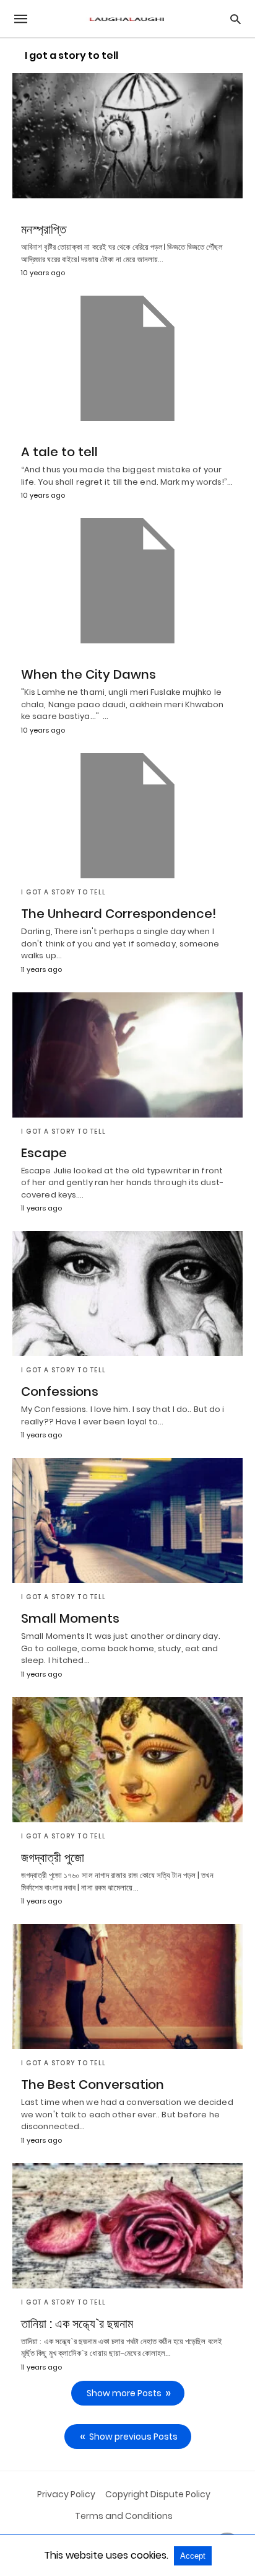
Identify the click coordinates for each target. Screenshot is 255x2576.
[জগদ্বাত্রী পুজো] (127, 1760)
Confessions (60, 1392)
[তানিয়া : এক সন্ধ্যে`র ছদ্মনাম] (127, 2226)
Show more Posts (124, 2393)
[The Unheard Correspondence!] (127, 816)
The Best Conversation (93, 2084)
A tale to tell (59, 452)
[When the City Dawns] (127, 581)
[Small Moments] (127, 1520)
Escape (44, 1153)
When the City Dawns (89, 674)
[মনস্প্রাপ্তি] (127, 136)
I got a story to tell (64, 892)
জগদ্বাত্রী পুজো (53, 1858)
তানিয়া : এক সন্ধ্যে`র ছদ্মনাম (77, 2324)
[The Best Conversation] (127, 1987)
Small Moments (70, 1618)
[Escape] (127, 1055)
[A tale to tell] (127, 358)
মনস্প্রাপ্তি (44, 229)
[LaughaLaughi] (127, 19)
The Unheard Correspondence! (119, 914)
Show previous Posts (133, 2437)
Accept (193, 2556)
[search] (236, 19)
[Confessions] (127, 1294)
